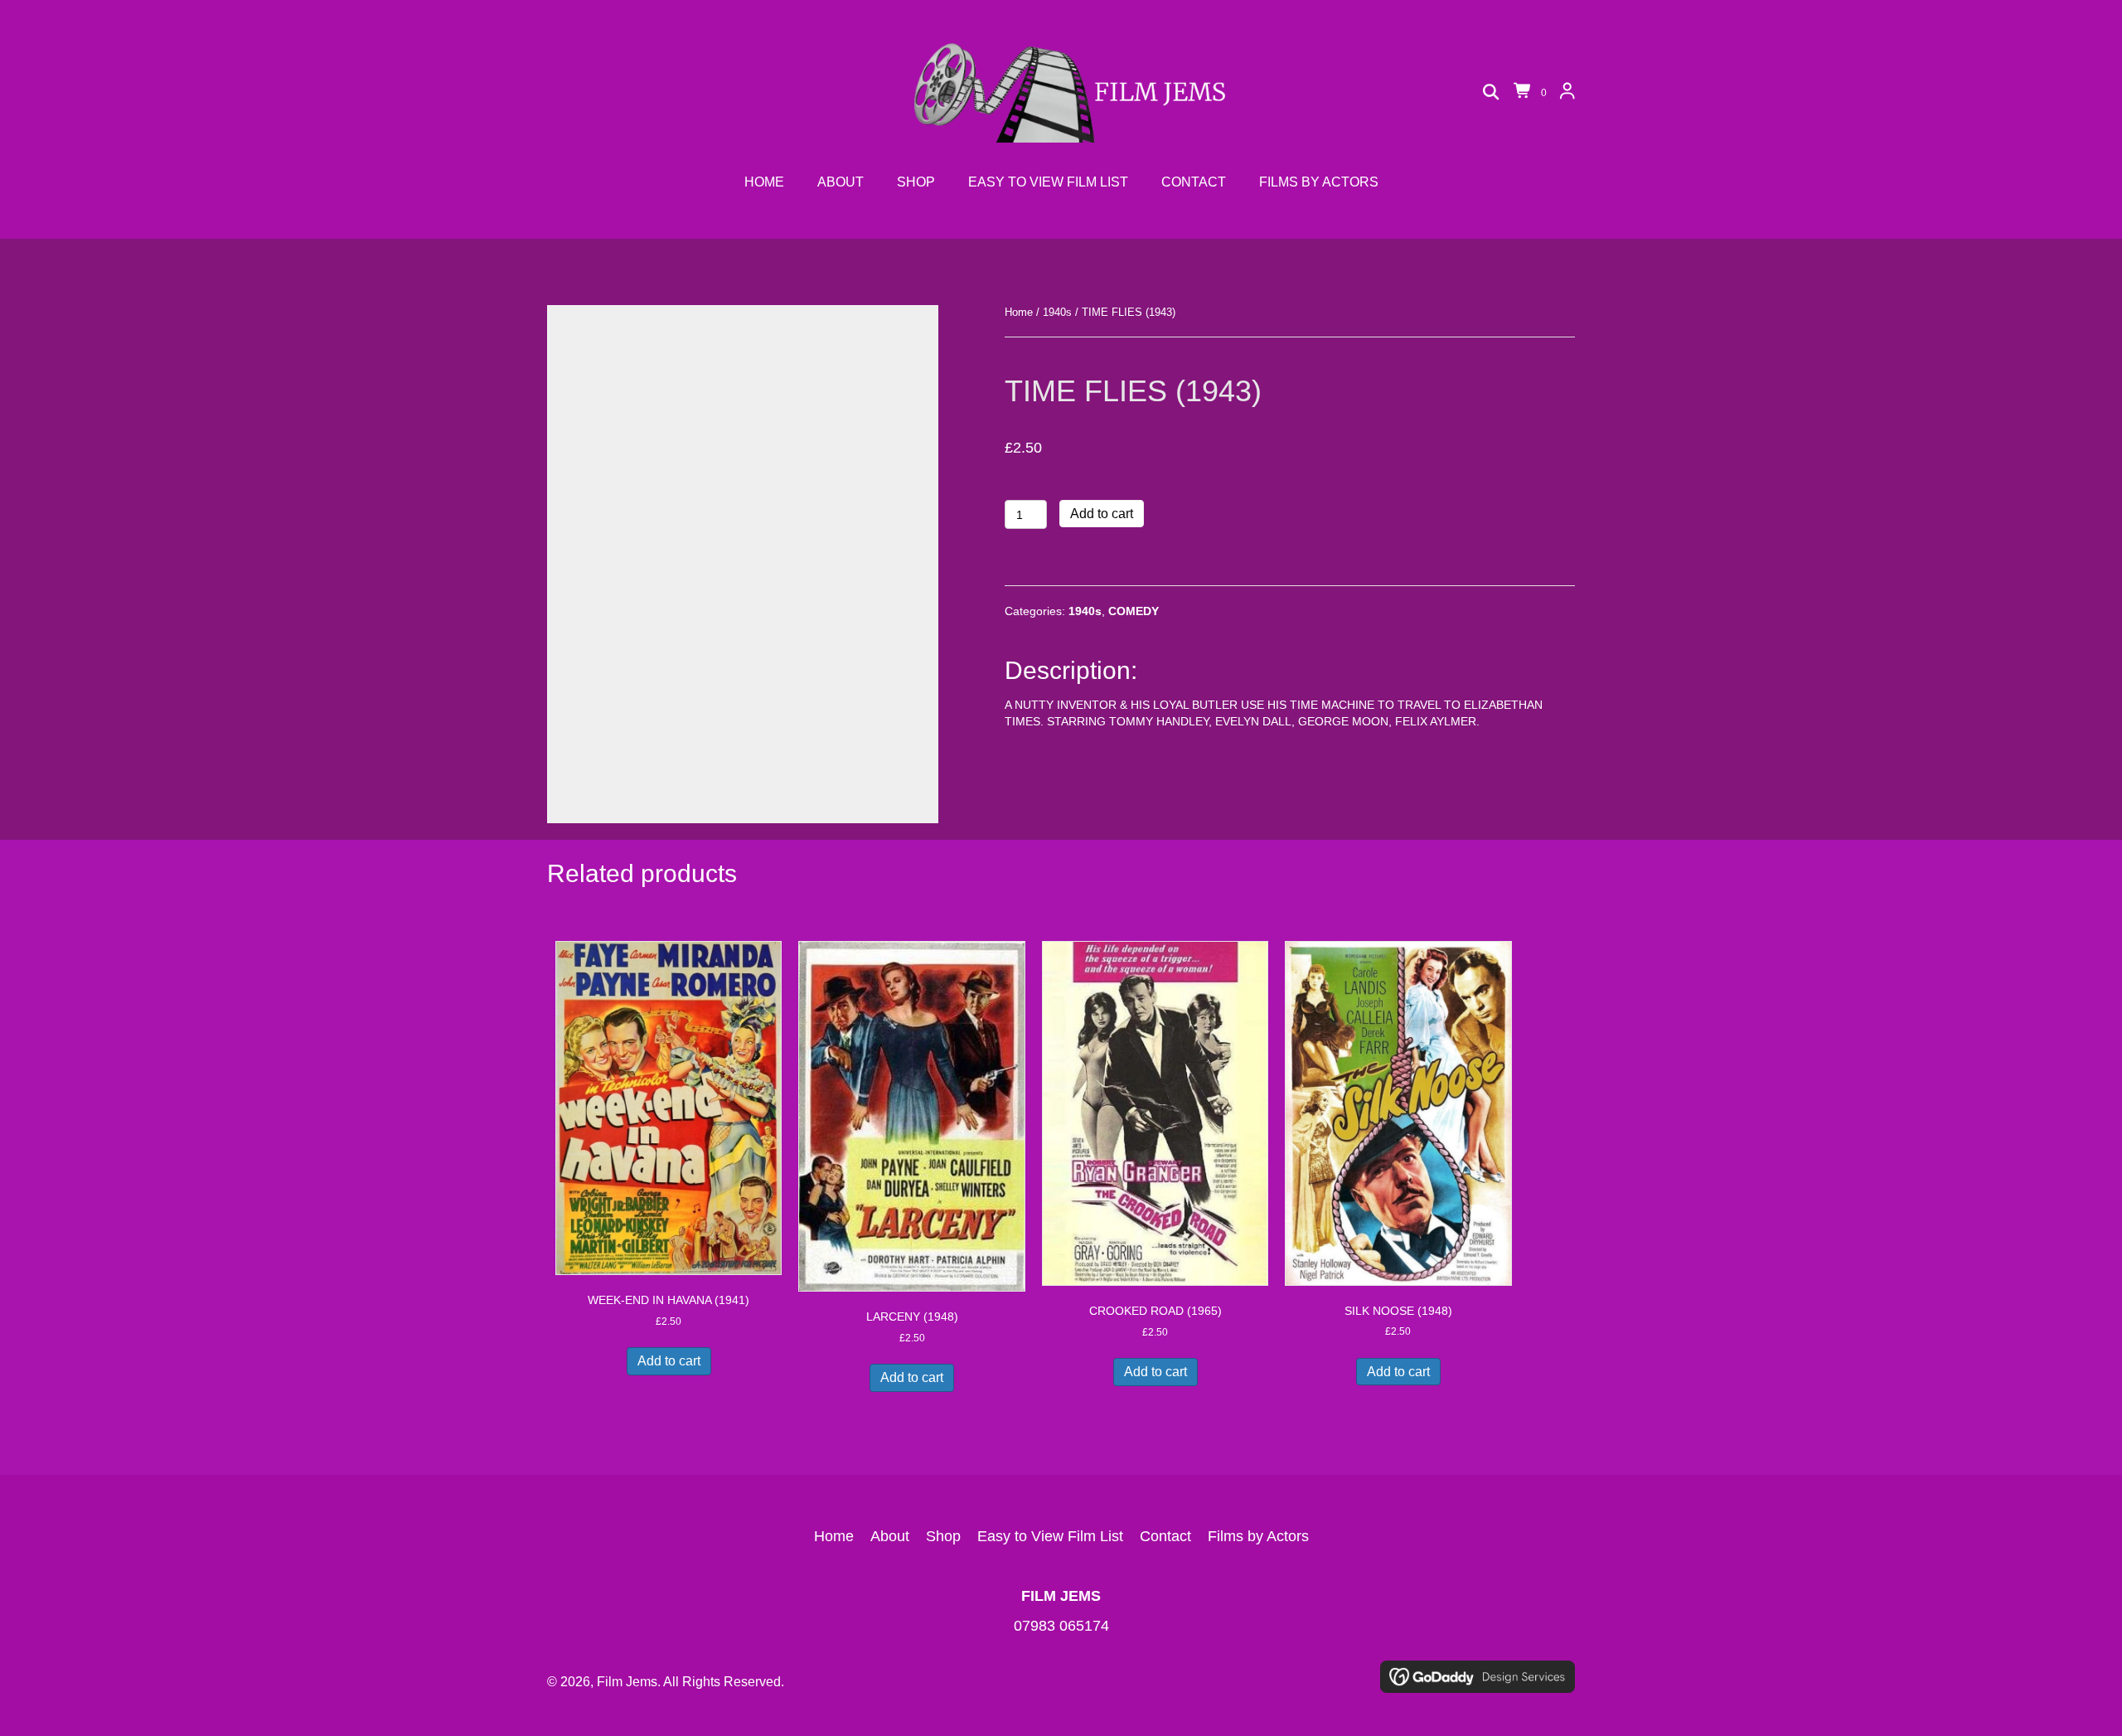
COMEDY (1134, 611)
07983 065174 (1061, 1626)
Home (1019, 312)
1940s (1057, 312)
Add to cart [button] (669, 1361)
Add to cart (1102, 514)
